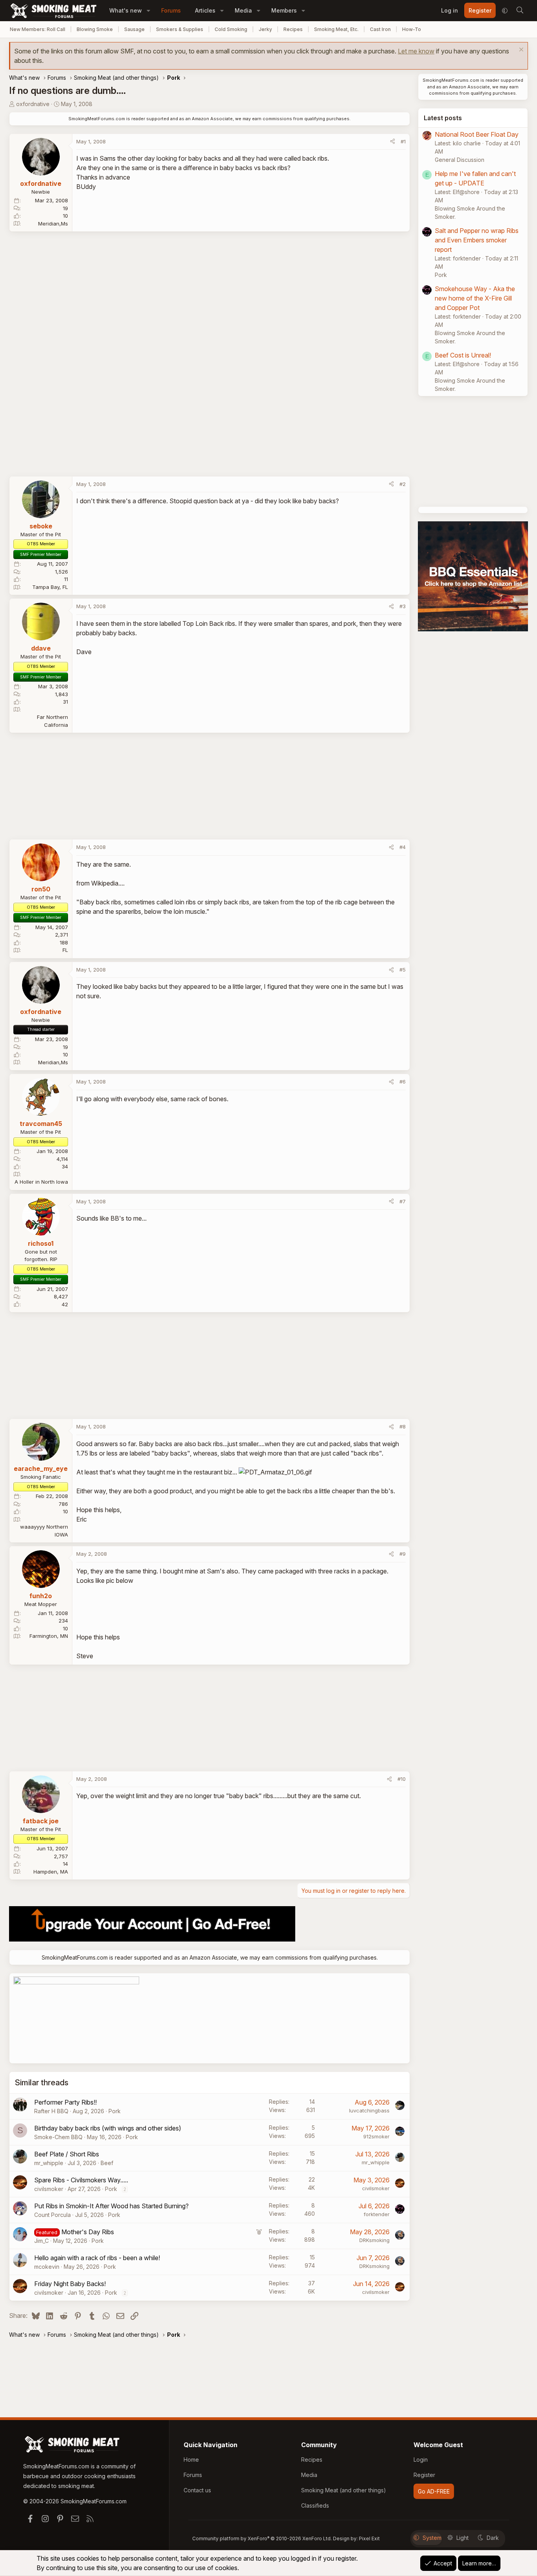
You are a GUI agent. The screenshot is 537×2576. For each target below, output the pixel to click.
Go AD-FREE (434, 2491)
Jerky (265, 29)
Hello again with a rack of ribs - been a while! (97, 2258)
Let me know (416, 51)
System (432, 2538)
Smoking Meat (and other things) (344, 2490)
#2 (403, 484)
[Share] (393, 142)
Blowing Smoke (95, 29)
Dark (493, 2538)
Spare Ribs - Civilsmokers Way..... (81, 2180)
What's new (126, 10)
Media (243, 10)
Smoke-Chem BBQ (58, 2137)
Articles (205, 10)
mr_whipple (49, 2163)
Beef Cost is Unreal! (463, 355)
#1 (403, 141)
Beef (107, 2163)
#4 (403, 847)
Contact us (197, 2490)
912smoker (376, 2136)
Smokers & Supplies (180, 29)
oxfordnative (33, 104)
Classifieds (315, 2505)
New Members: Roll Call (38, 29)
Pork (115, 2111)
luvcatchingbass (369, 2110)
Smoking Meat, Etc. (336, 29)
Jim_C (41, 2241)
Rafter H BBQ (51, 2111)
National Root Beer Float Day (477, 134)
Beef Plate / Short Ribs (67, 2154)
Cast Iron (380, 29)
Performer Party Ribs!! (65, 2102)
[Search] (520, 11)
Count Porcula (52, 2215)
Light (463, 2538)
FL (65, 950)
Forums (171, 10)
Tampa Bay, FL (50, 587)
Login (421, 2460)
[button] (148, 10)
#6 (403, 1082)
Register (424, 2475)
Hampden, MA (51, 1872)
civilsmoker (49, 2189)
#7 (403, 1201)
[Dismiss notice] (520, 50)
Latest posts (443, 118)
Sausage (134, 29)
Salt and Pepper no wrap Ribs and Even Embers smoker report (477, 240)
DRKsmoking (374, 2240)
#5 (403, 970)
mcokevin (47, 2267)
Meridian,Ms (53, 224)
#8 (403, 1426)
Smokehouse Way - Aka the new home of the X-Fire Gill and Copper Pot (475, 298)
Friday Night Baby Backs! (70, 2284)
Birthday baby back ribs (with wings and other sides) (108, 2128)
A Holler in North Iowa (41, 1182)
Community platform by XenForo (262, 2538)
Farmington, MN (49, 1636)
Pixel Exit (369, 2538)
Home (191, 2460)
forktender (377, 2214)
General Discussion (460, 160)
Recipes (293, 29)
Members (284, 10)
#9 (403, 1554)
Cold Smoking (231, 29)
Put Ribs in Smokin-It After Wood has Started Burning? (111, 2206)
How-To (412, 29)
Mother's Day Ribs (88, 2232)
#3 (403, 606)
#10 (402, 1779)
